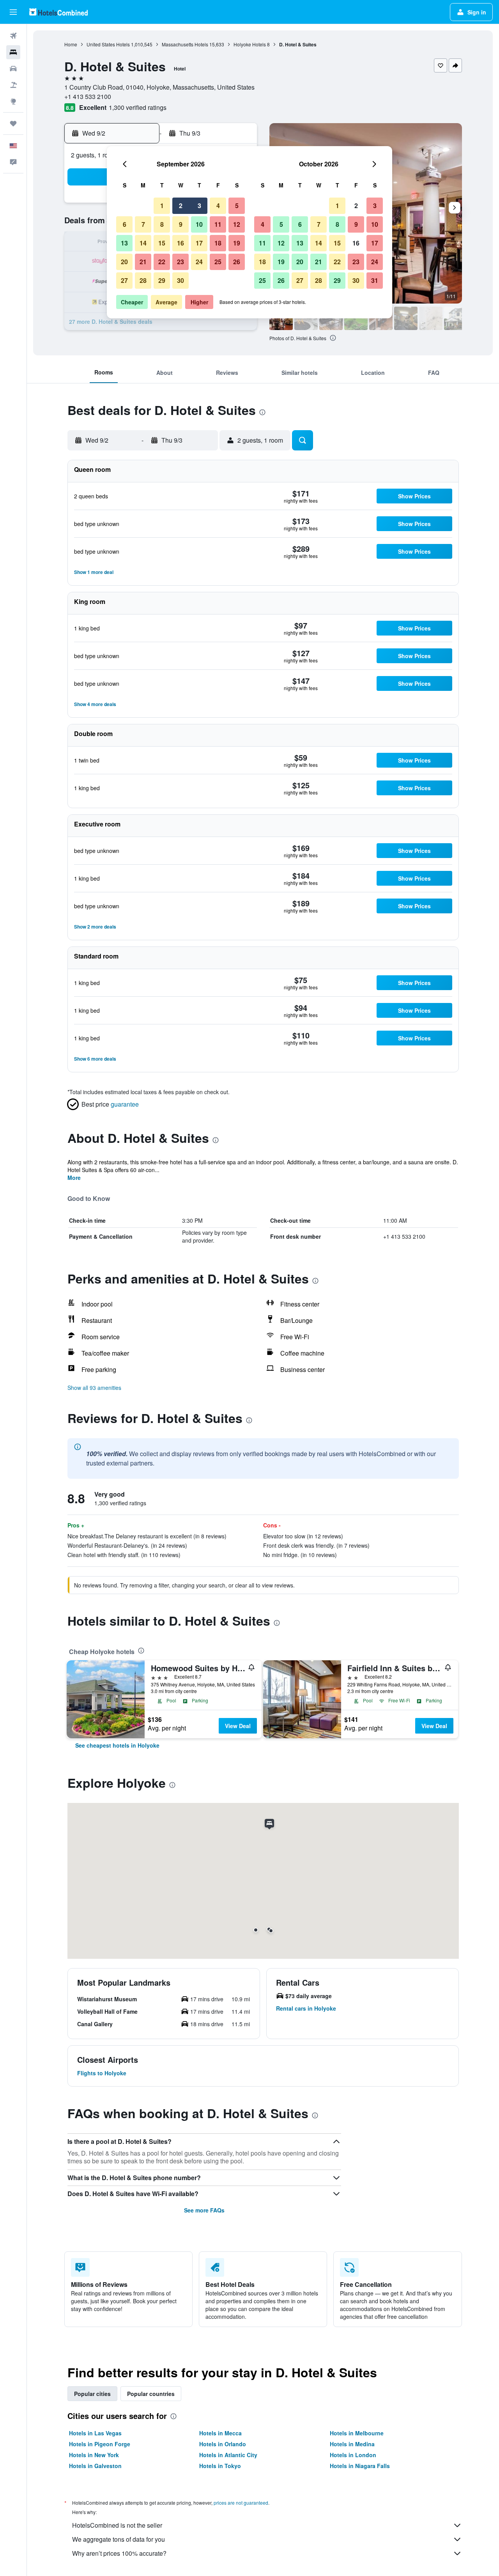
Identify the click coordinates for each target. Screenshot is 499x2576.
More (74, 1178)
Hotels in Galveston (95, 2466)
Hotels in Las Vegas (95, 2433)
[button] (13, 12)
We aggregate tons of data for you (119, 2539)
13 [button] (124, 243)
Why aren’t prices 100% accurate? (119, 2553)
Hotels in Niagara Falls (360, 2466)
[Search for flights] (13, 36)
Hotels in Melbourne (357, 2433)
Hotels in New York (94, 2455)
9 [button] (181, 224)
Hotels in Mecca (220, 2433)
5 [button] (237, 206)
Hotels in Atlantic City (228, 2455)
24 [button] (199, 262)
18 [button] (218, 243)
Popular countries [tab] (151, 2394)
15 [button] (162, 243)
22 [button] (162, 262)
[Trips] (13, 124)
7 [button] (143, 224)
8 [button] (162, 224)
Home (71, 44)
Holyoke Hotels (250, 44)
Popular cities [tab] (92, 2394)
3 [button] (199, 206)
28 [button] (143, 280)
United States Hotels (108, 44)
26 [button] (237, 262)
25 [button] (218, 262)
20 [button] (124, 262)
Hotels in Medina (352, 2444)
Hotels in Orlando (223, 2444)
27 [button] (124, 280)
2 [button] (181, 206)
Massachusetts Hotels (185, 44)
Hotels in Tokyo (220, 2466)
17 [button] (199, 243)
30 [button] (180, 280)
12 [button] (237, 224)
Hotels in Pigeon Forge (100, 2444)
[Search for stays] (13, 52)
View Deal (238, 1726)
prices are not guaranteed (241, 2503)
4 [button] (218, 206)
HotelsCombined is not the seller (117, 2525)
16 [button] (180, 243)
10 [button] (199, 224)
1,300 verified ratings (138, 107)
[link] (117, 1745)
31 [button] (375, 280)
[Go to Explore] (13, 101)
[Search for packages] (13, 85)
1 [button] (162, 206)
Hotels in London (353, 2455)
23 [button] (180, 262)
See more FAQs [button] (204, 2210)
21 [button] (143, 262)
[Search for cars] (13, 69)
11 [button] (218, 224)
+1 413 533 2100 (88, 96)
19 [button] (237, 243)
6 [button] (125, 224)
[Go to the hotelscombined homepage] (58, 12)
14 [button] (143, 243)
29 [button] (162, 280)
